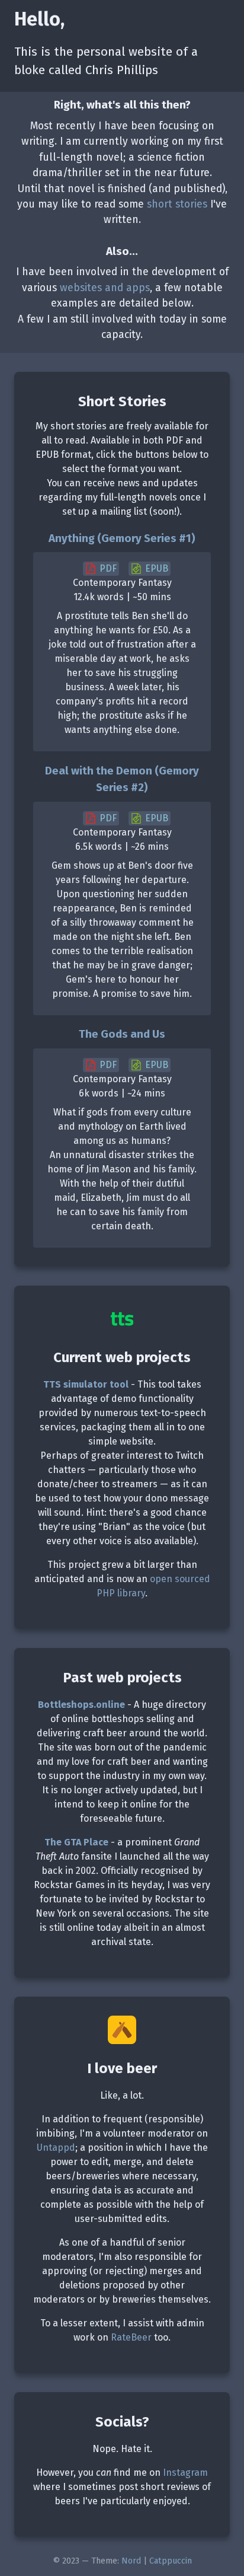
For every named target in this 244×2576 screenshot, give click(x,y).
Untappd (56, 2148)
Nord (131, 2561)
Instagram (185, 2473)
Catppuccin (171, 2561)
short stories (177, 204)
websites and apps (105, 288)
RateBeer (131, 2337)
